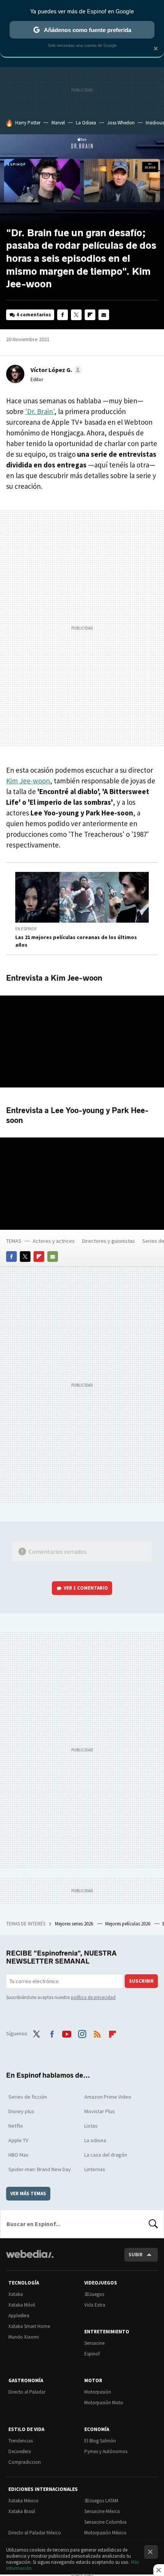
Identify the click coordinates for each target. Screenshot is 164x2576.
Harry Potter (28, 123)
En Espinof (26, 929)
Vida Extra (95, 2305)
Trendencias (21, 2441)
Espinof (92, 2354)
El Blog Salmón (100, 2441)
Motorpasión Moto (104, 2403)
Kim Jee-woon (28, 781)
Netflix (16, 2126)
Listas (91, 2126)
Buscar (153, 2224)
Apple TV (18, 2140)
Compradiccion (25, 2462)
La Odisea (86, 123)
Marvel (58, 123)
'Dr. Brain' (40, 411)
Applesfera (19, 2316)
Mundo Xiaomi (24, 2337)
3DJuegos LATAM (101, 2501)
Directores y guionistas (109, 1241)
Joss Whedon (121, 123)
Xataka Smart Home (29, 2326)
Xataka (16, 2294)
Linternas (95, 2169)
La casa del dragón (106, 2155)
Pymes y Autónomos (106, 2451)
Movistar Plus (100, 2111)
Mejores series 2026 (75, 1924)
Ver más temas (28, 2193)
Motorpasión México (105, 2533)
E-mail (104, 315)
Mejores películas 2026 (128, 1924)
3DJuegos (94, 2294)
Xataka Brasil (22, 2511)
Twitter (76, 315)
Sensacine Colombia (105, 2522)
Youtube (67, 2033)
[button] (55, 370)
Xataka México (23, 2501)
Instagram (82, 2033)
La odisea (95, 2140)
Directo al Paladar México (35, 2533)
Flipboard (90, 315)
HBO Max (18, 2155)
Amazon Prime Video (108, 2097)
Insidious (155, 123)
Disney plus (21, 2111)
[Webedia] (30, 2259)
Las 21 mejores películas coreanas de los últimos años (76, 941)
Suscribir (141, 1981)
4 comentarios (34, 315)
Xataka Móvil (22, 2305)
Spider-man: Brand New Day (40, 2169)
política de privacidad (93, 1997)
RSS (97, 2033)
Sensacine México (102, 2511)
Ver (86, 1588)
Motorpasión (98, 2392)
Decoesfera (20, 2451)
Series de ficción (28, 2097)
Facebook (63, 315)
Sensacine (94, 2343)
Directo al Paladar (27, 2392)
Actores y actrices (54, 1241)
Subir (136, 2255)
